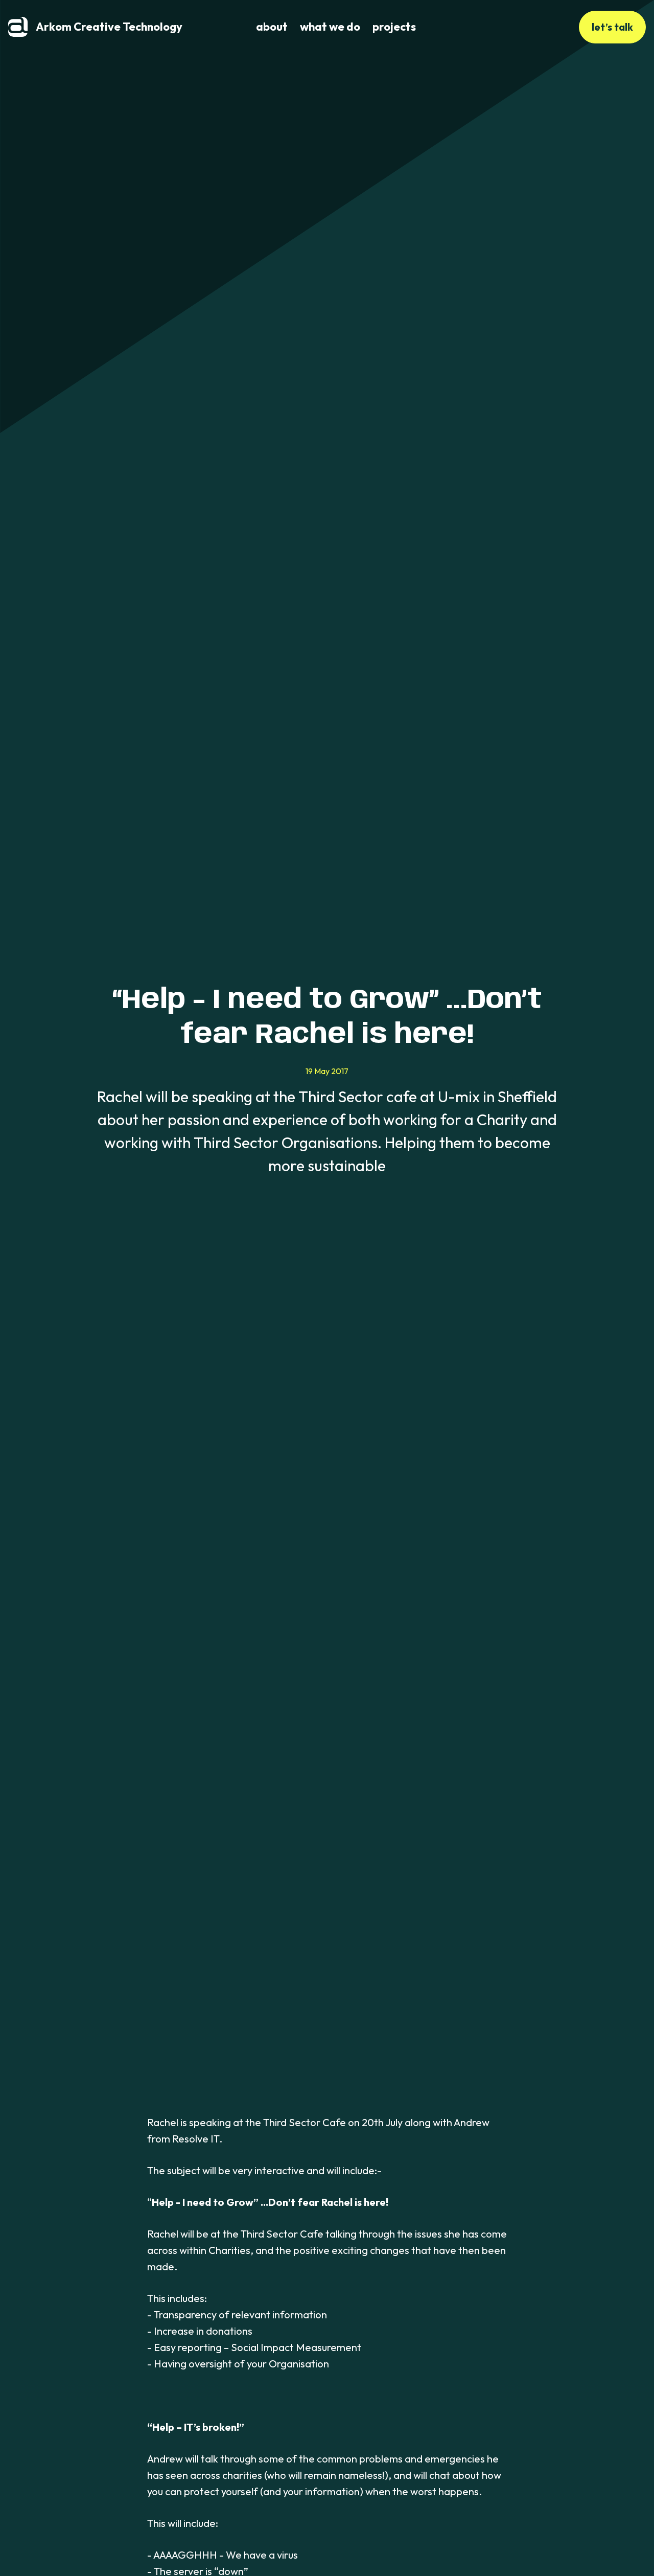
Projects (394, 27)
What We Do (330, 27)
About (272, 27)
